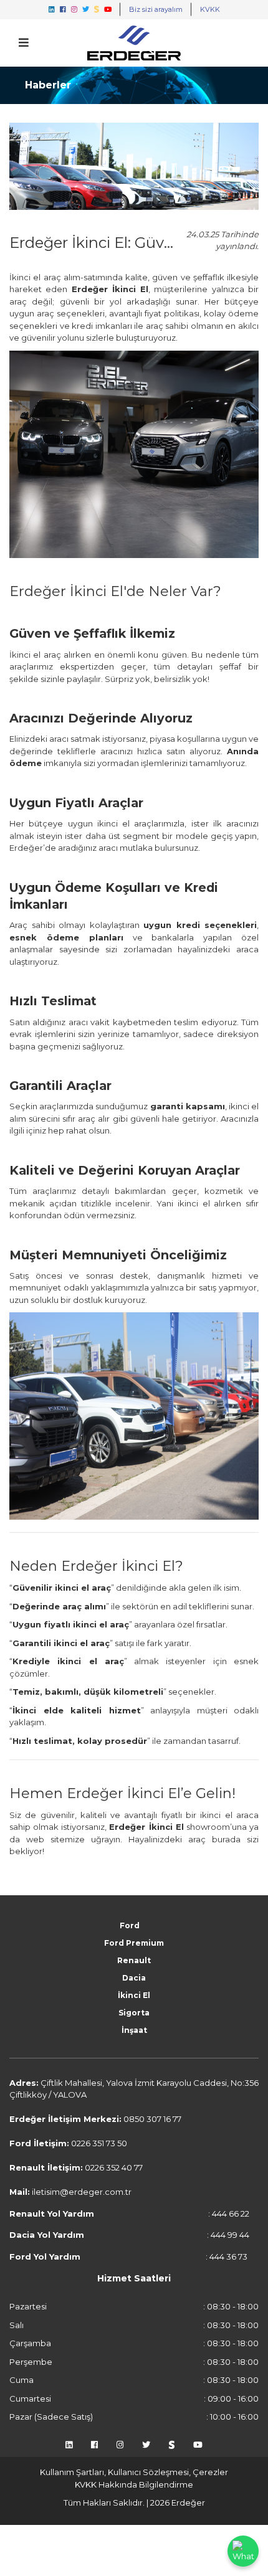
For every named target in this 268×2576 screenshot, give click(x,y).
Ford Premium (134, 1943)
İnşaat (134, 2030)
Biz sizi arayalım (156, 9)
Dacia (134, 1978)
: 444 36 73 (128, 2256)
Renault (134, 1960)
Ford (130, 1925)
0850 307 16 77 (152, 2119)
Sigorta (134, 2013)
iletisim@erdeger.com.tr (82, 2192)
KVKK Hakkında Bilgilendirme (134, 2484)
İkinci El (134, 1995)
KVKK (210, 9)
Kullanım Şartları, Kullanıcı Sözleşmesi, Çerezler (134, 2472)
